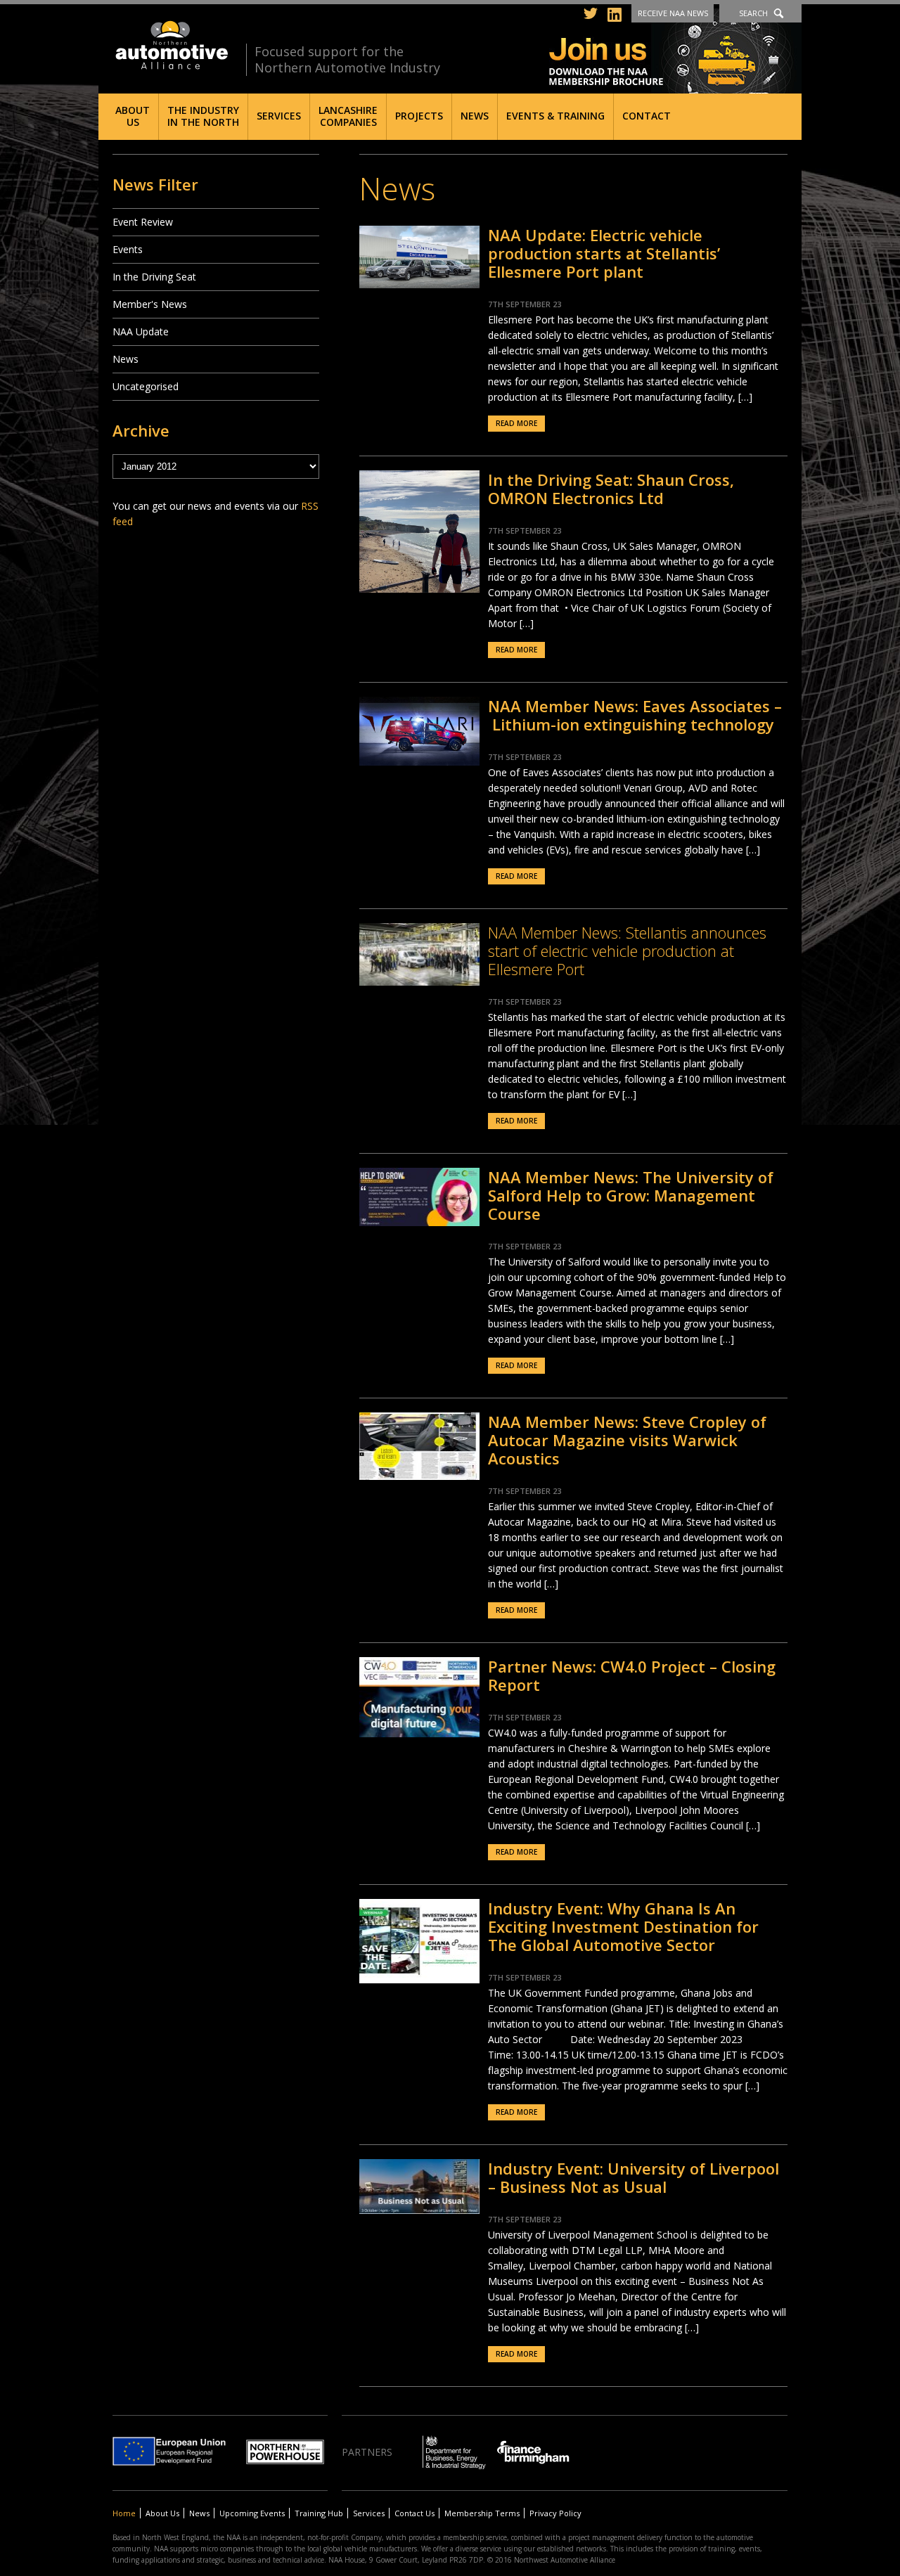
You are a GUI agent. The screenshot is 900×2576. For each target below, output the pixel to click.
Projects (419, 116)
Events (128, 249)
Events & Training (555, 116)
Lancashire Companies (348, 116)
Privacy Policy (555, 2513)
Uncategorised (146, 386)
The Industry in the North (203, 116)
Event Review (143, 222)
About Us (133, 116)
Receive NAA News (673, 13)
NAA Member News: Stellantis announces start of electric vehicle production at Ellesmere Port (627, 951)
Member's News (150, 304)
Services (279, 116)
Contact (647, 116)
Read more (516, 423)
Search (753, 13)
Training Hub (319, 2513)
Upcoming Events (252, 2513)
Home (124, 2513)
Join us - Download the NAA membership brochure (675, 51)
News (475, 116)
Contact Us (414, 2513)
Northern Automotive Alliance (171, 45)
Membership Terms (482, 2513)
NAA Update (141, 331)
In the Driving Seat (154, 277)
